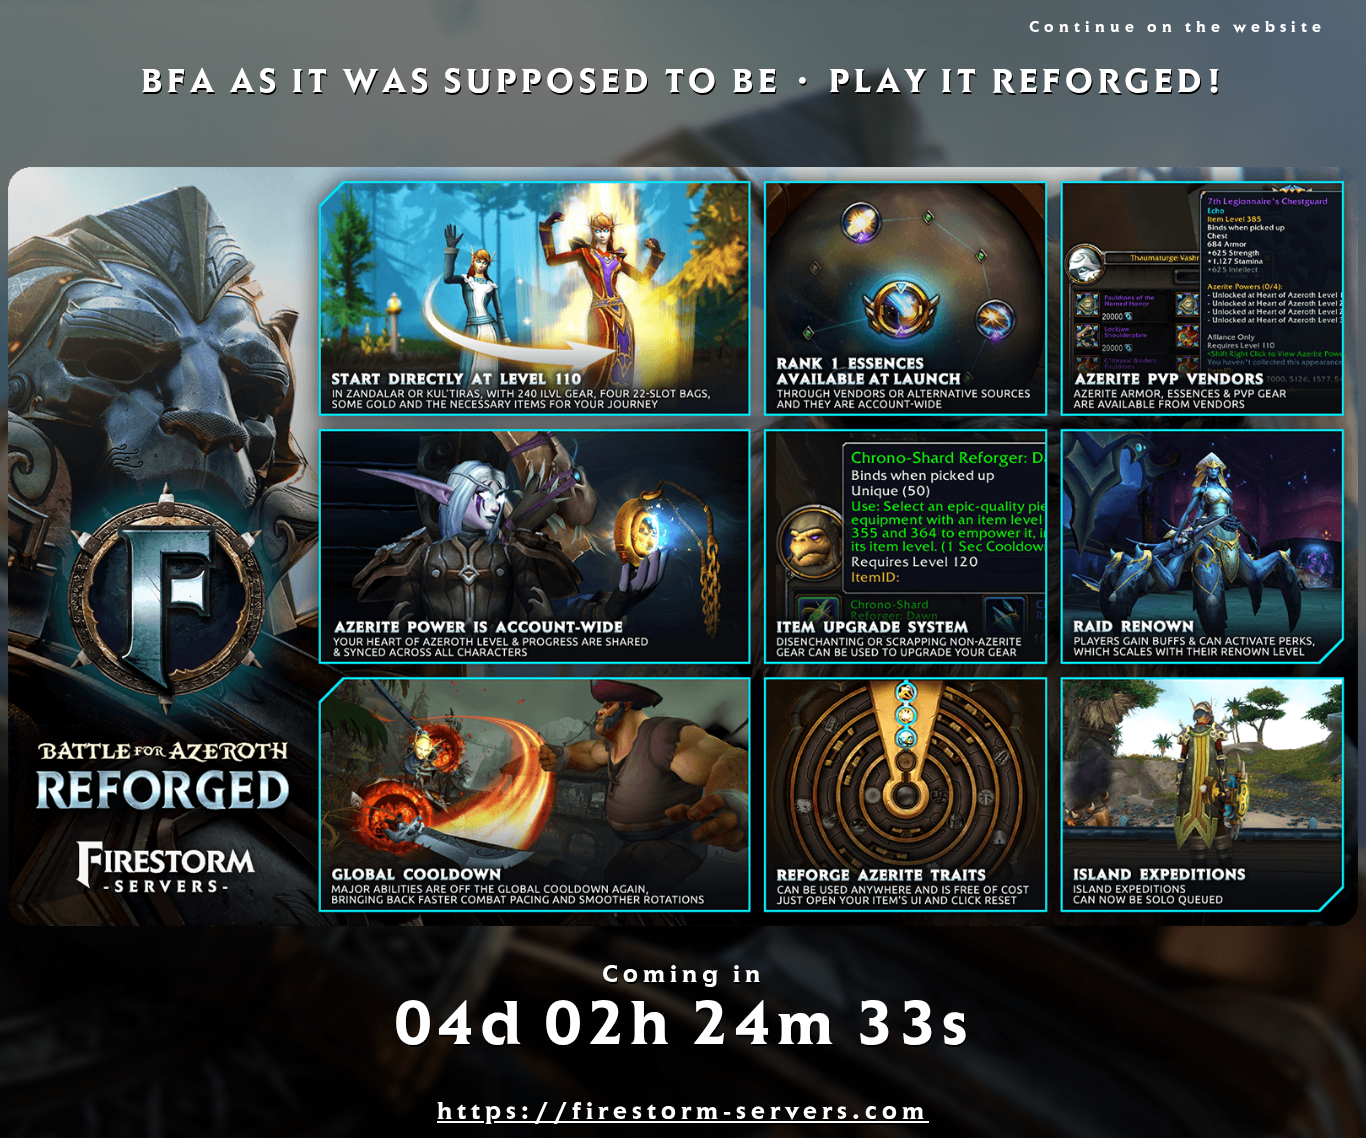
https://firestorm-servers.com (683, 1114)
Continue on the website (1177, 29)
